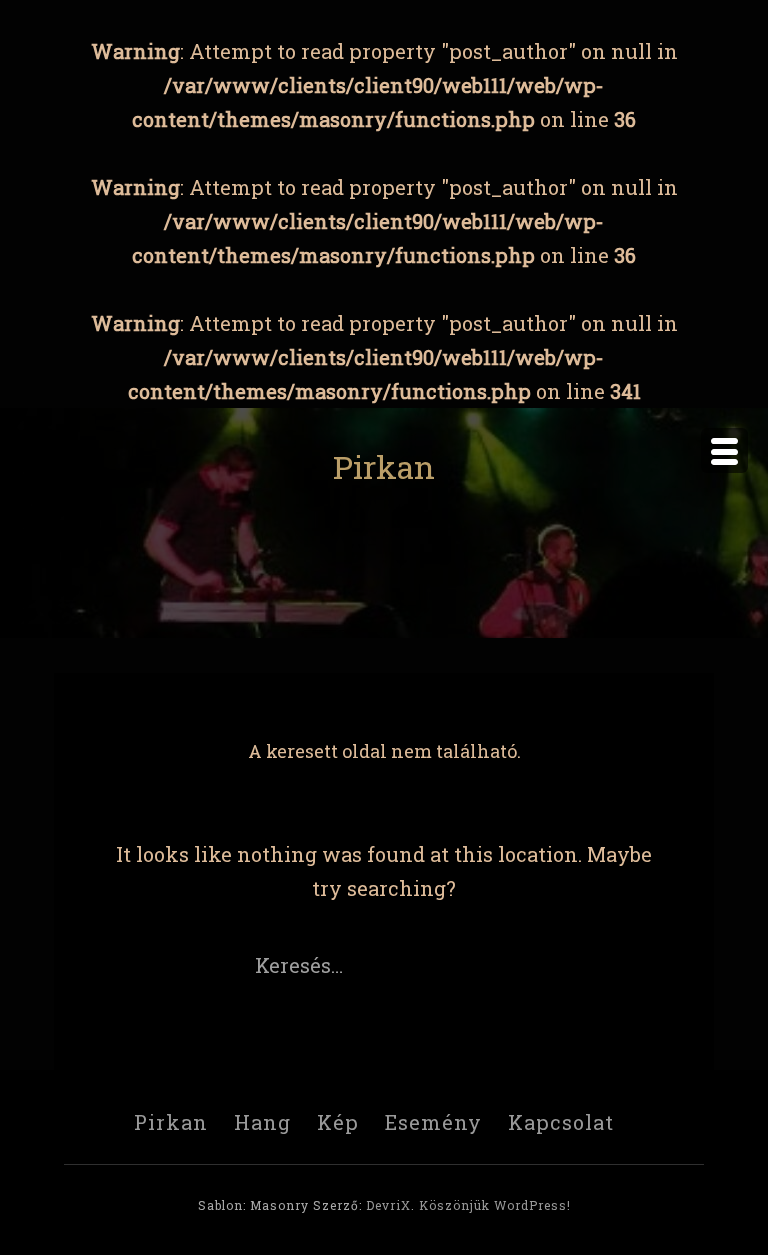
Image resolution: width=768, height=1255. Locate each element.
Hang (262, 1122)
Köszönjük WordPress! (495, 1205)
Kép (338, 1122)
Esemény (433, 1122)
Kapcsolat (561, 1122)
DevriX (388, 1205)
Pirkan (384, 466)
